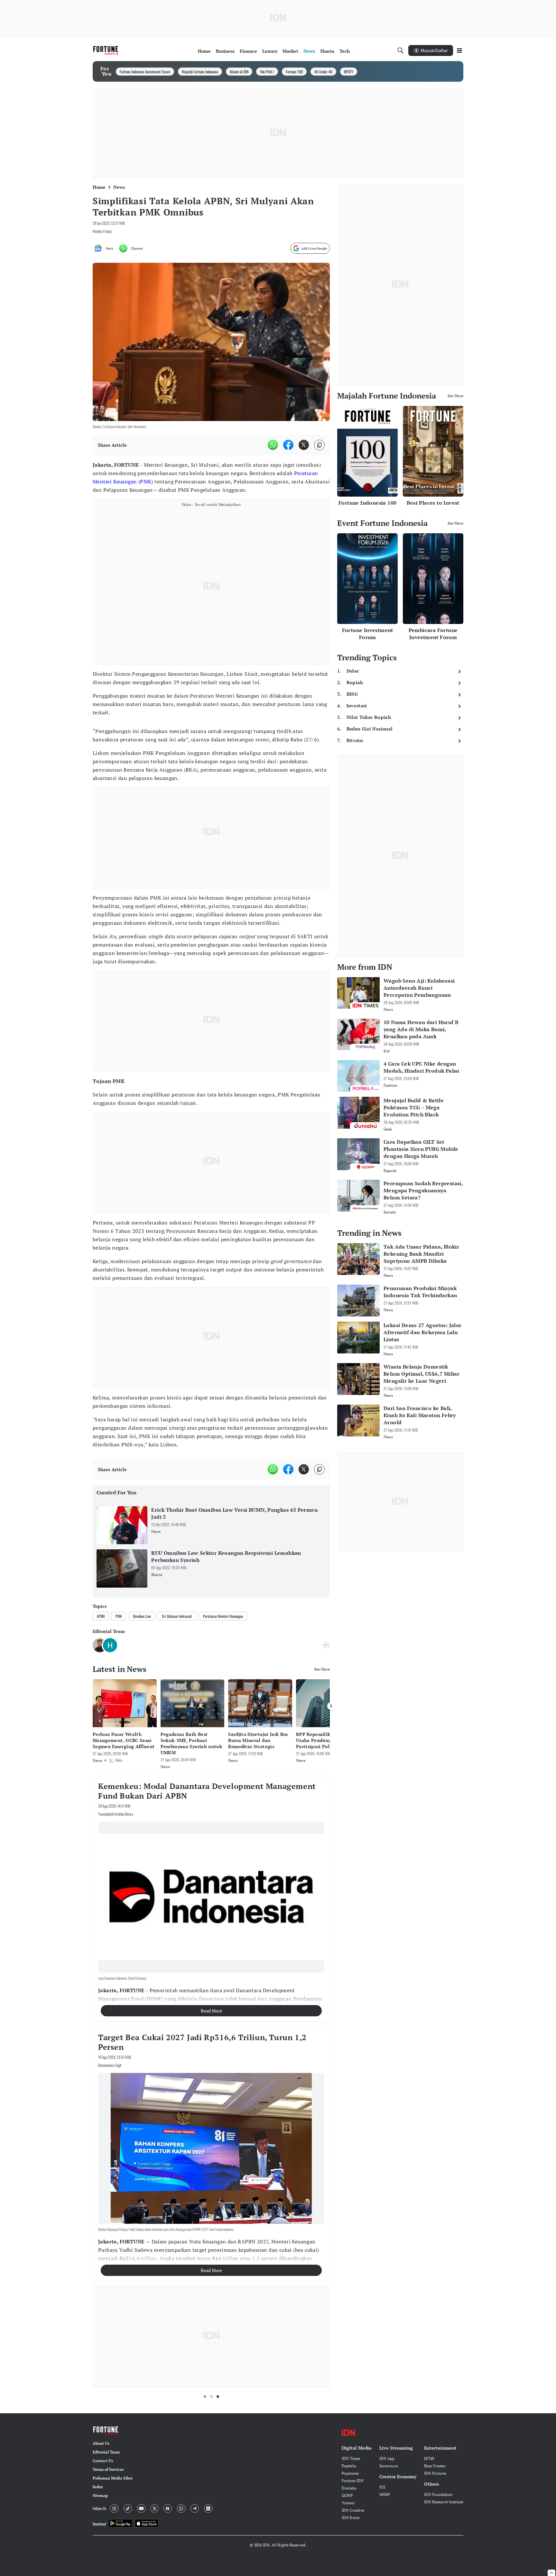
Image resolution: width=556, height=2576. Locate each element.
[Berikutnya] (331, 1706)
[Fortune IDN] (107, 50)
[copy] (319, 445)
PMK (146, 481)
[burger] (459, 50)
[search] (401, 50)
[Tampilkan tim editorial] (326, 1645)
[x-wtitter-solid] (304, 445)
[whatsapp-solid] (273, 445)
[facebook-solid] (288, 445)
